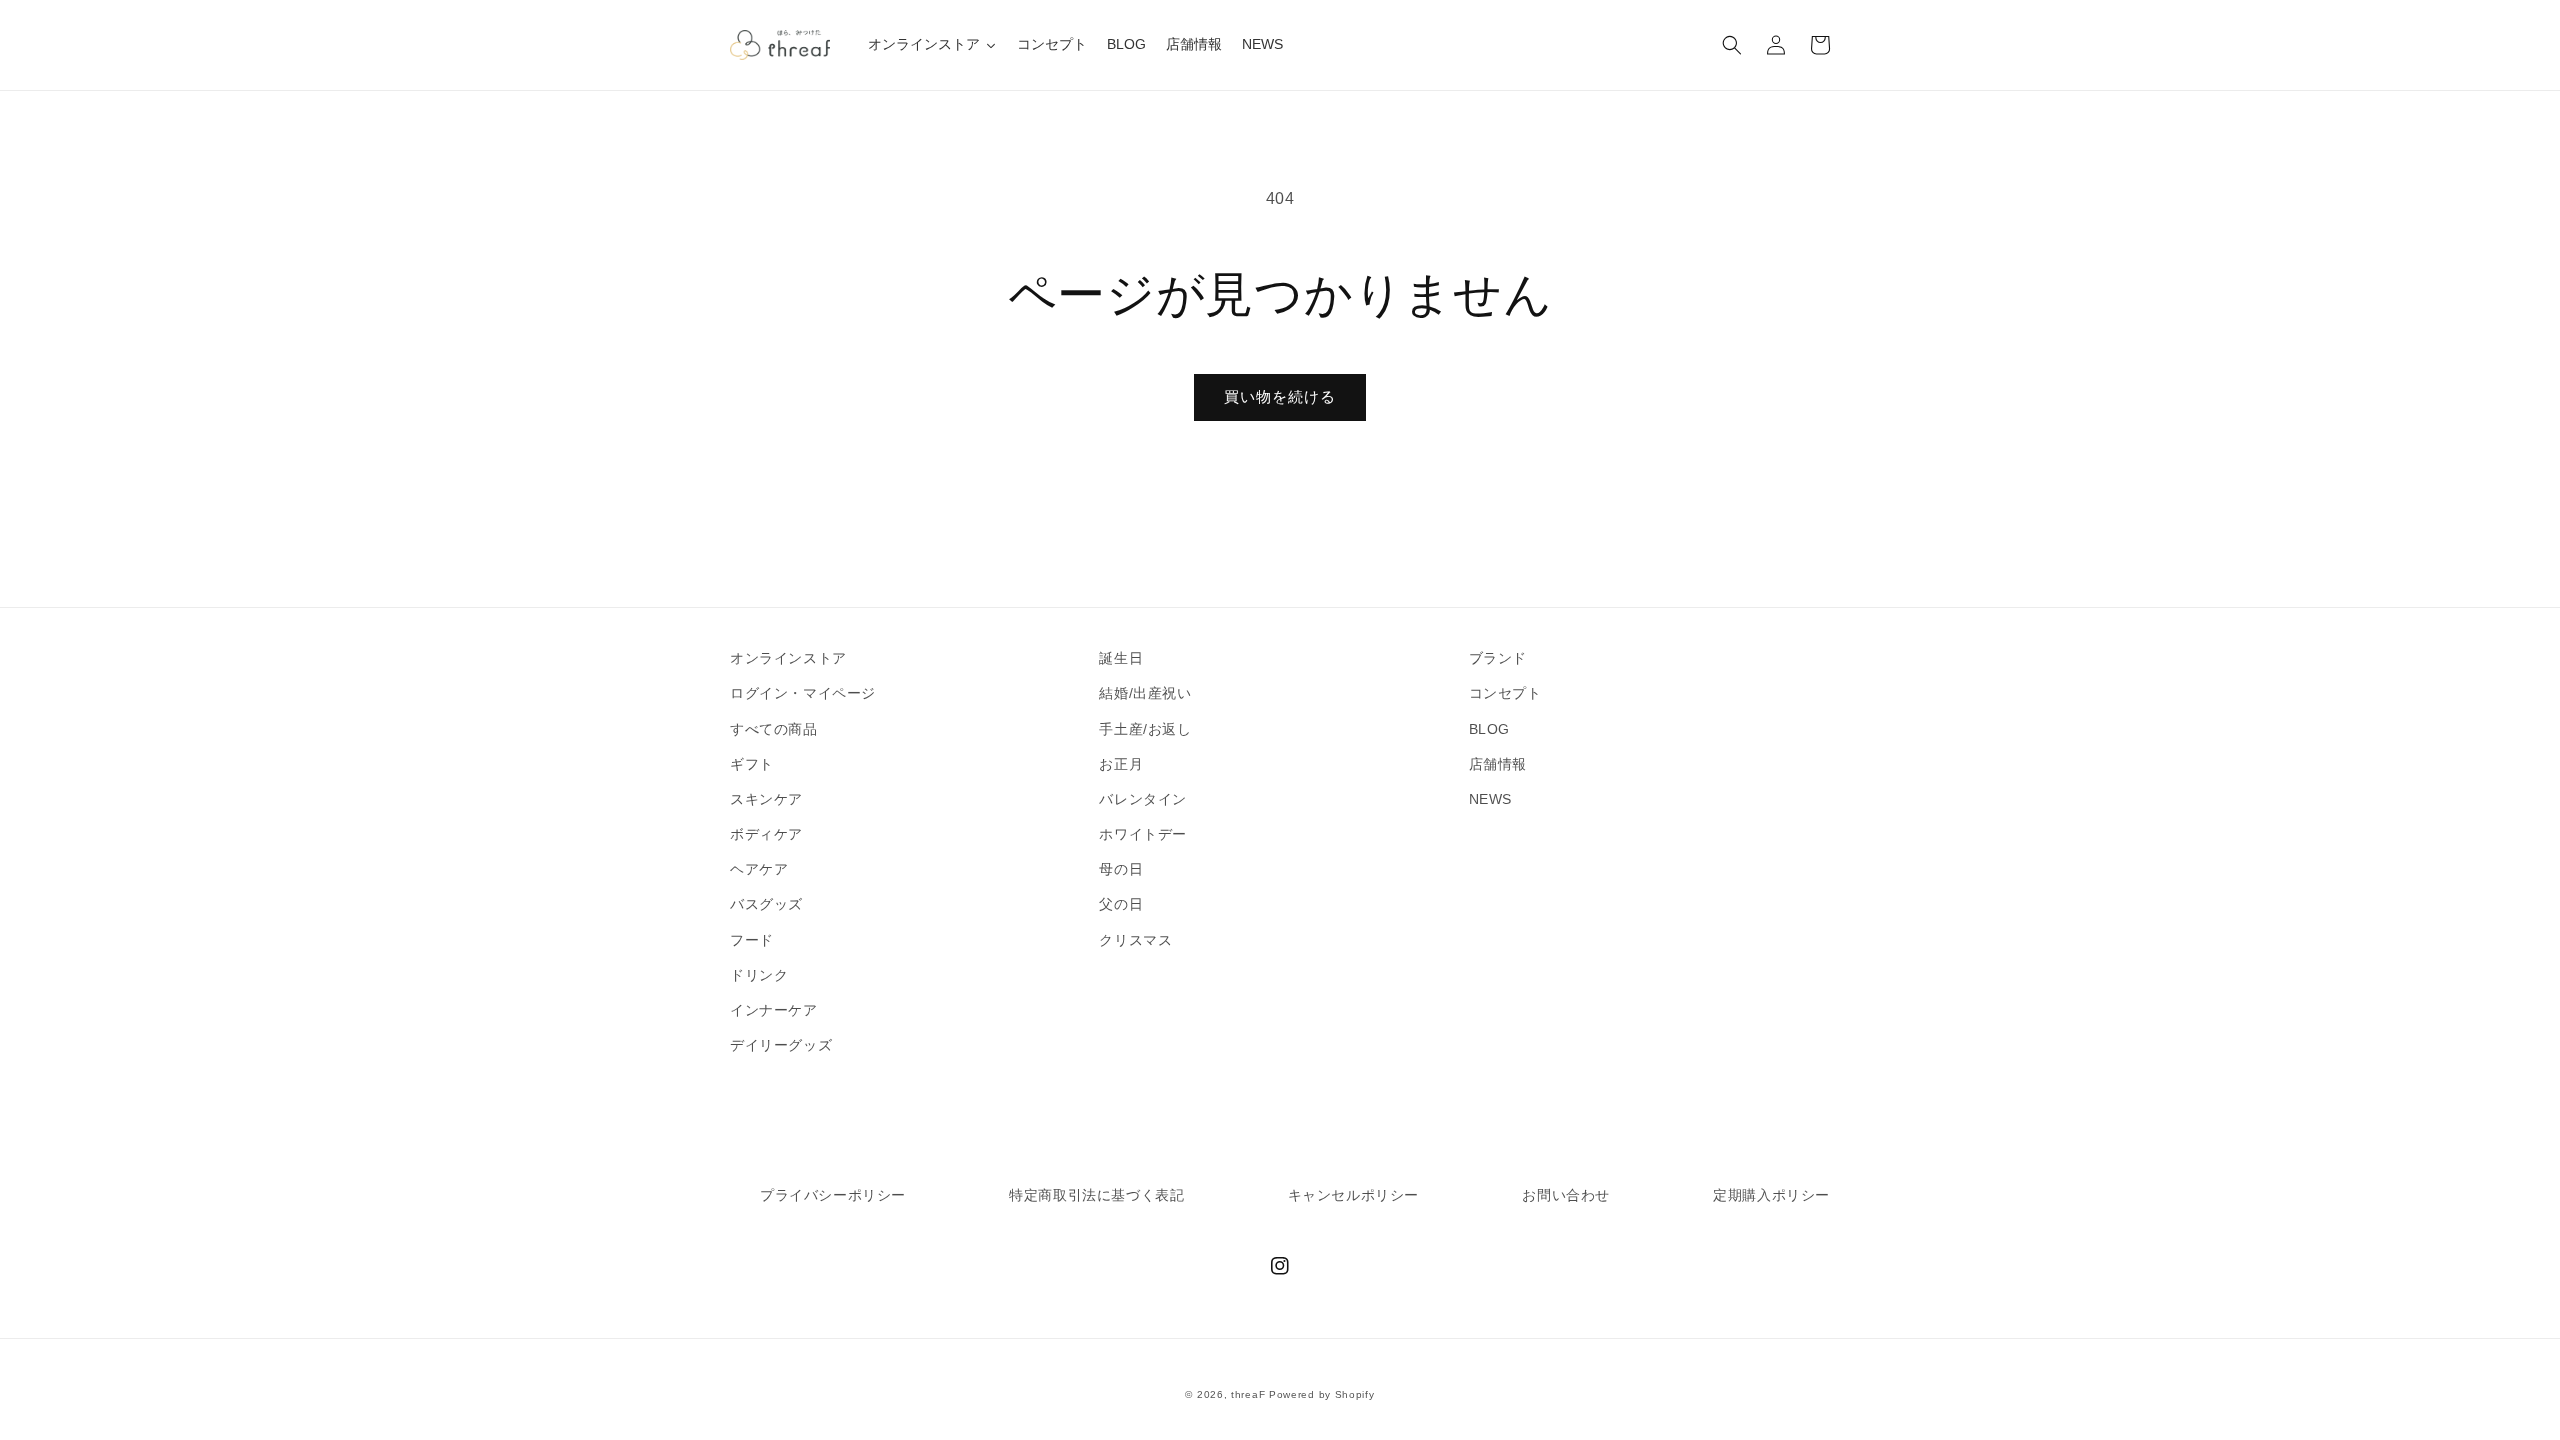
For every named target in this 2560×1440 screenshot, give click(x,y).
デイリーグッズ (781, 1045)
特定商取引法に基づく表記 (1096, 1195)
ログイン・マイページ (803, 693)
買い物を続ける (1280, 396)
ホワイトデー (1143, 834)
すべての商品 (774, 729)
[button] (1732, 45)
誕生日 (1121, 658)
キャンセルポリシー (1353, 1195)
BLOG (1489, 729)
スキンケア (766, 799)
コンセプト (1505, 693)
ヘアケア (759, 869)
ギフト (752, 764)
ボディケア (766, 834)
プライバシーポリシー (833, 1195)
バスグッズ (766, 904)
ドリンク (759, 975)
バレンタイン (1143, 799)
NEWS (1490, 799)
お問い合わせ (1566, 1195)
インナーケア (774, 1010)
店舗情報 (1498, 764)
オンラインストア (788, 658)
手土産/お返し (1145, 729)
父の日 (1121, 904)
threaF (1248, 1394)
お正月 (1121, 764)
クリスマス (1135, 940)
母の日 (1121, 869)
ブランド (1498, 658)
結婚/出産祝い (1145, 693)
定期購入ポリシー (1771, 1195)
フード (752, 940)
